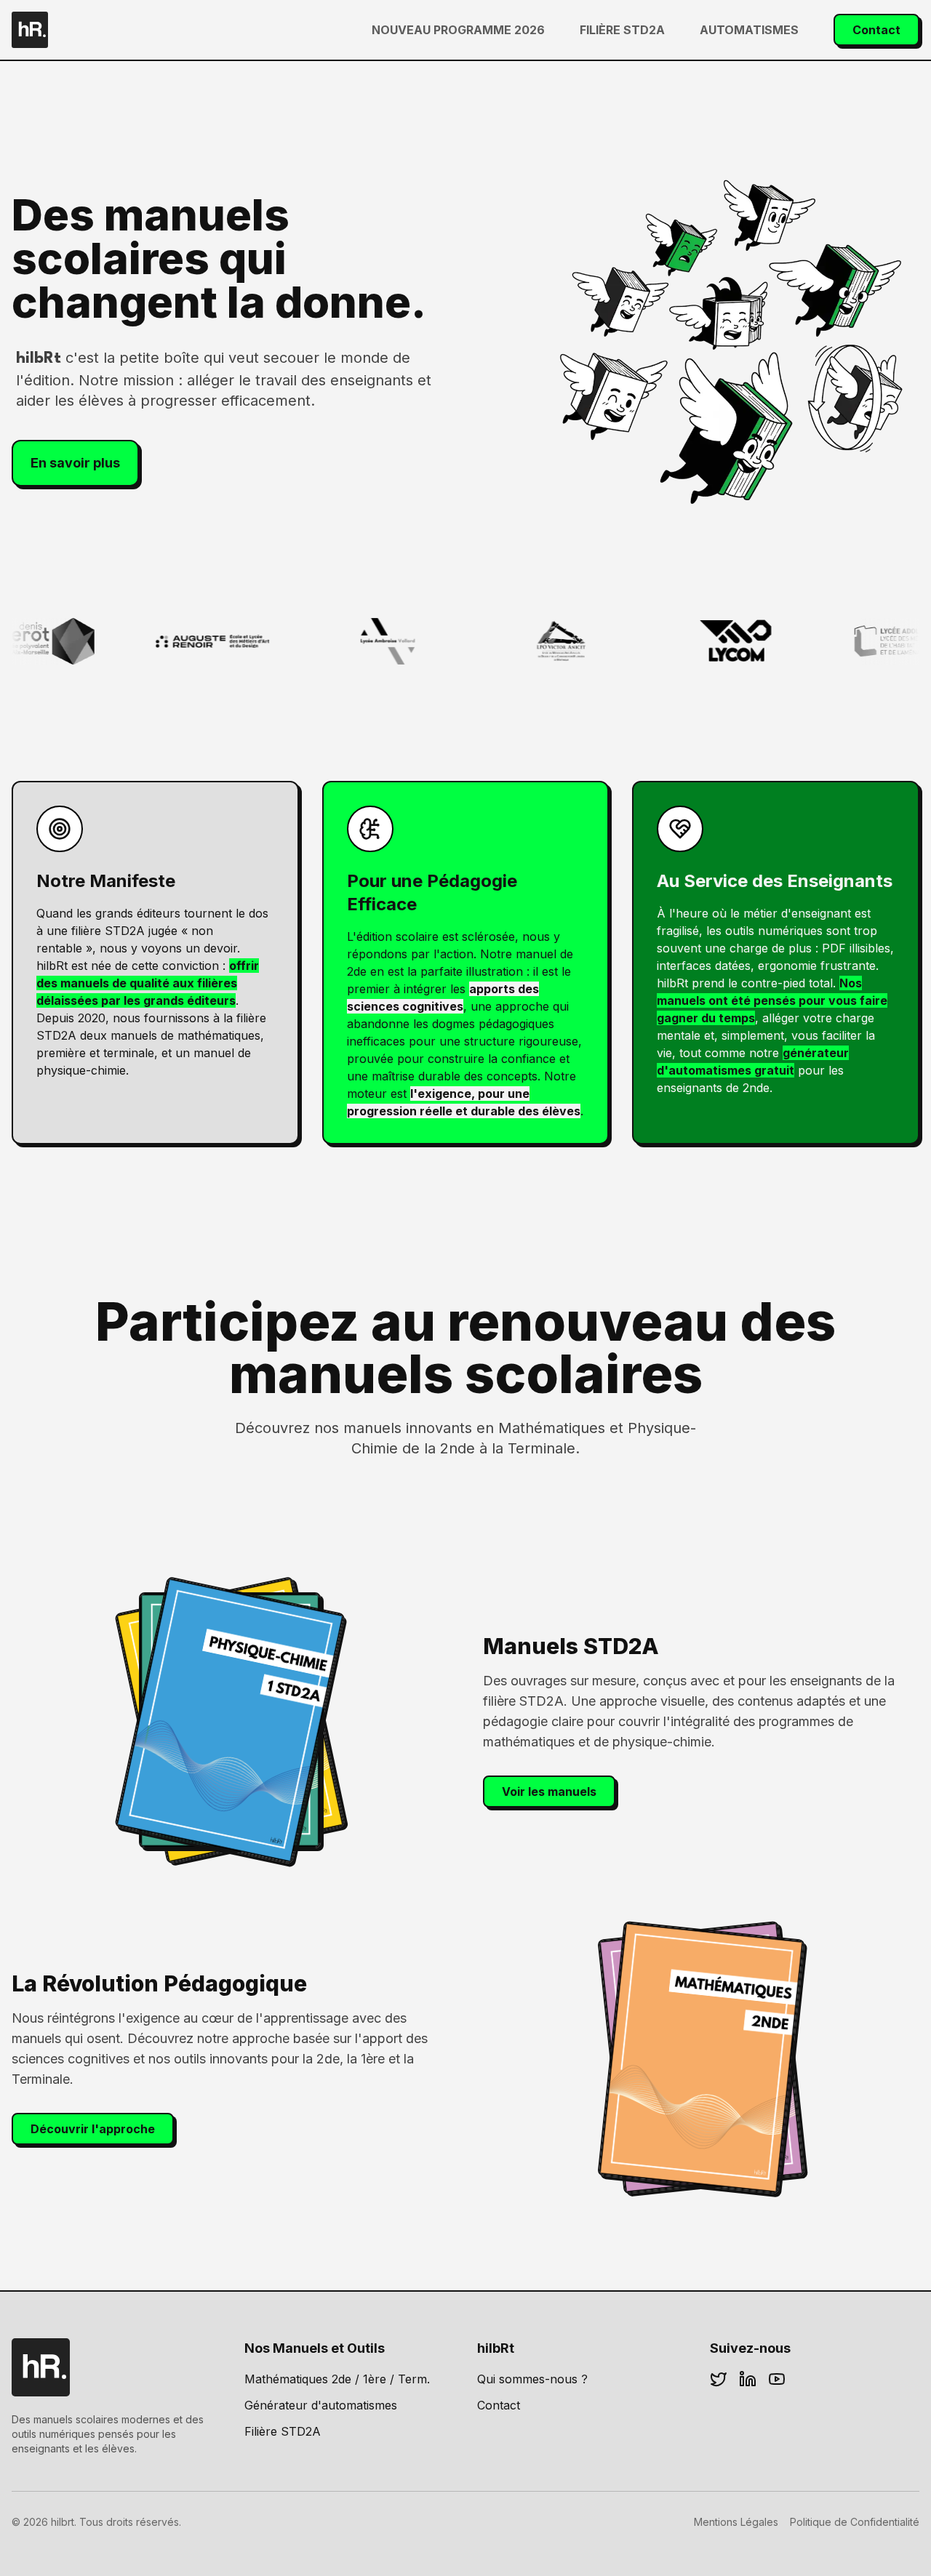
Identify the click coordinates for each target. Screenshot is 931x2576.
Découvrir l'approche (93, 2129)
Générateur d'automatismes (321, 2405)
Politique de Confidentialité (855, 2522)
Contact (876, 30)
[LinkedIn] (748, 2379)
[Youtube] (777, 2379)
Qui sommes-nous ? (532, 2379)
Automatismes (749, 30)
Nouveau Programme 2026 (458, 30)
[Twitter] (719, 2379)
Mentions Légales (736, 2522)
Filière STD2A (622, 30)
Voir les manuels (549, 1791)
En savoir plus (75, 463)
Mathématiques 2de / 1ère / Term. (337, 2379)
